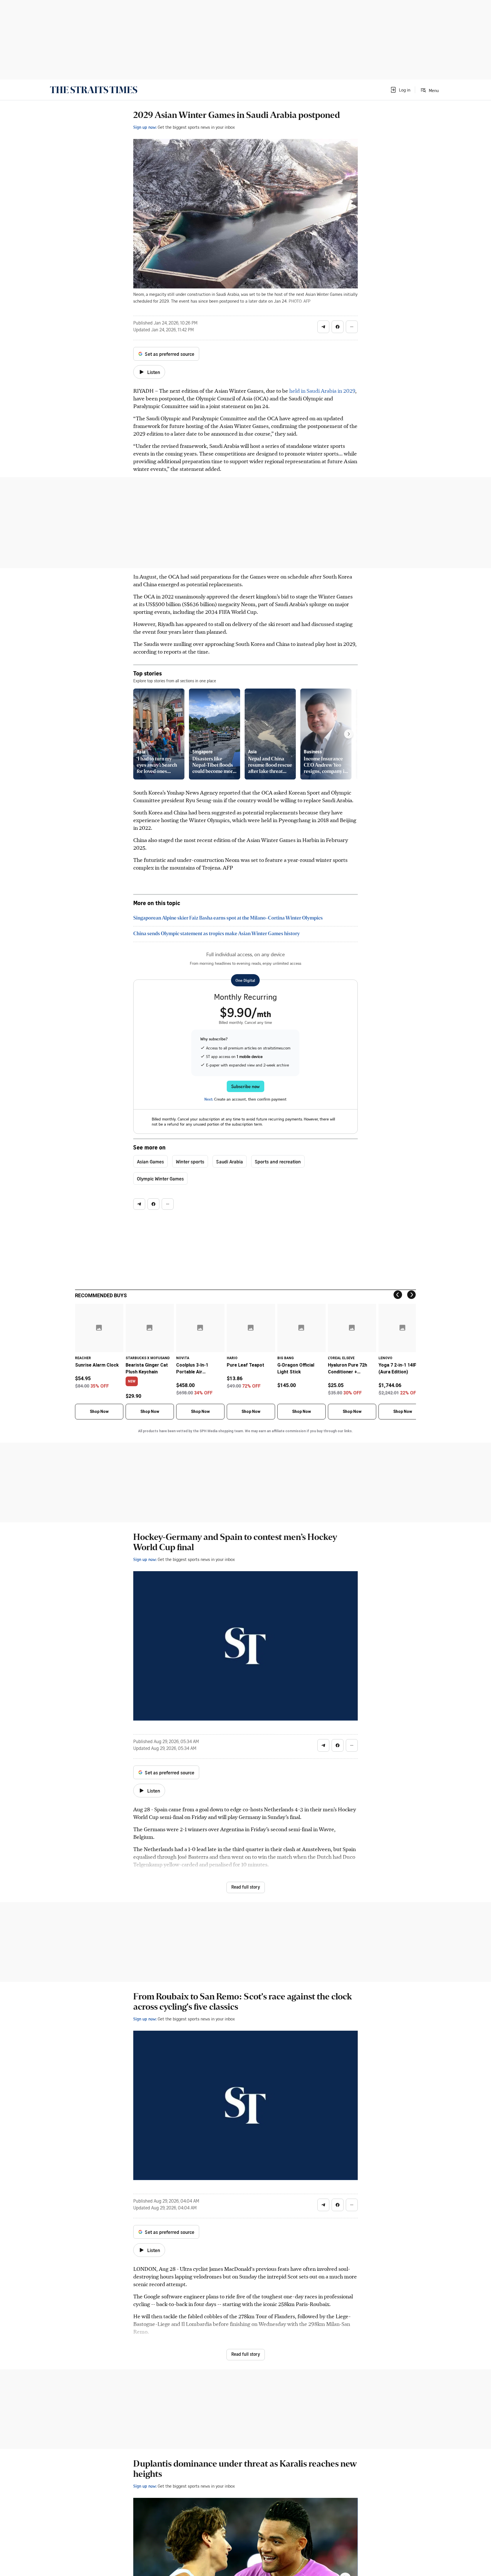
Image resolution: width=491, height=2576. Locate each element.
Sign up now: (145, 127)
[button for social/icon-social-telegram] (323, 327)
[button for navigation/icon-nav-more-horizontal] (352, 327)
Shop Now (99, 1411)
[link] (94, 90)
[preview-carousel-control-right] (349, 734)
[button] (400, 90)
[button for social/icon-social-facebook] (338, 327)
